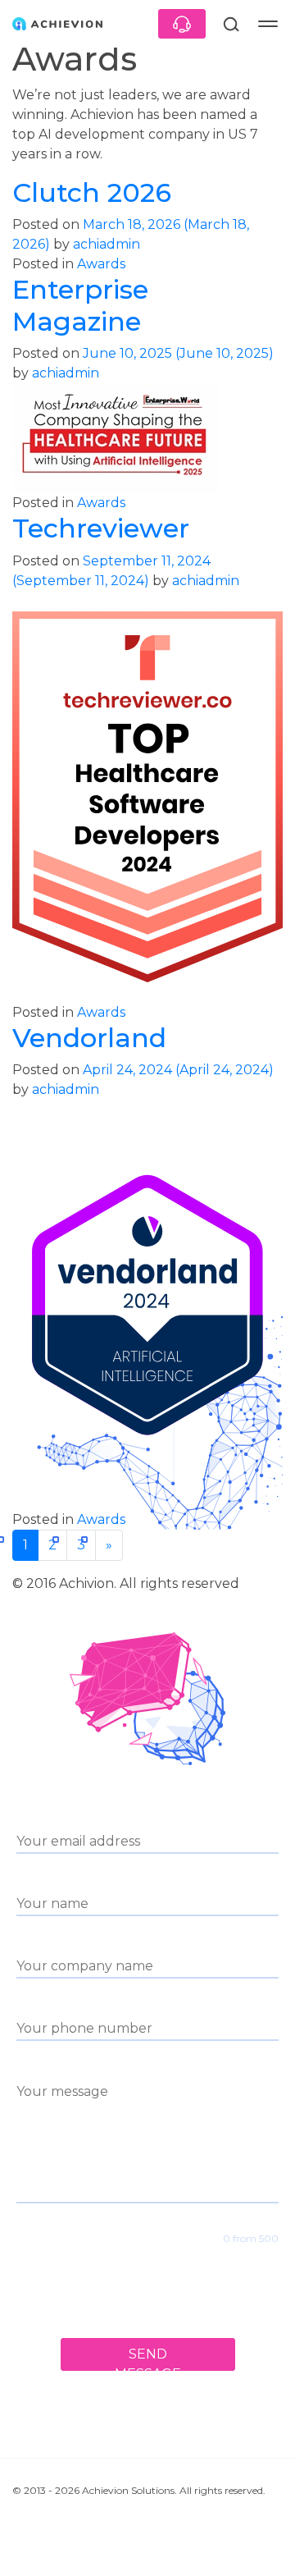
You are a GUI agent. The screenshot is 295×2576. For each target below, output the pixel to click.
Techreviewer (101, 528)
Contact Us (182, 24)
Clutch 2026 (92, 192)
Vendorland (89, 1038)
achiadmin (105, 244)
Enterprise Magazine (80, 305)
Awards (101, 264)
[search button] (231, 24)
